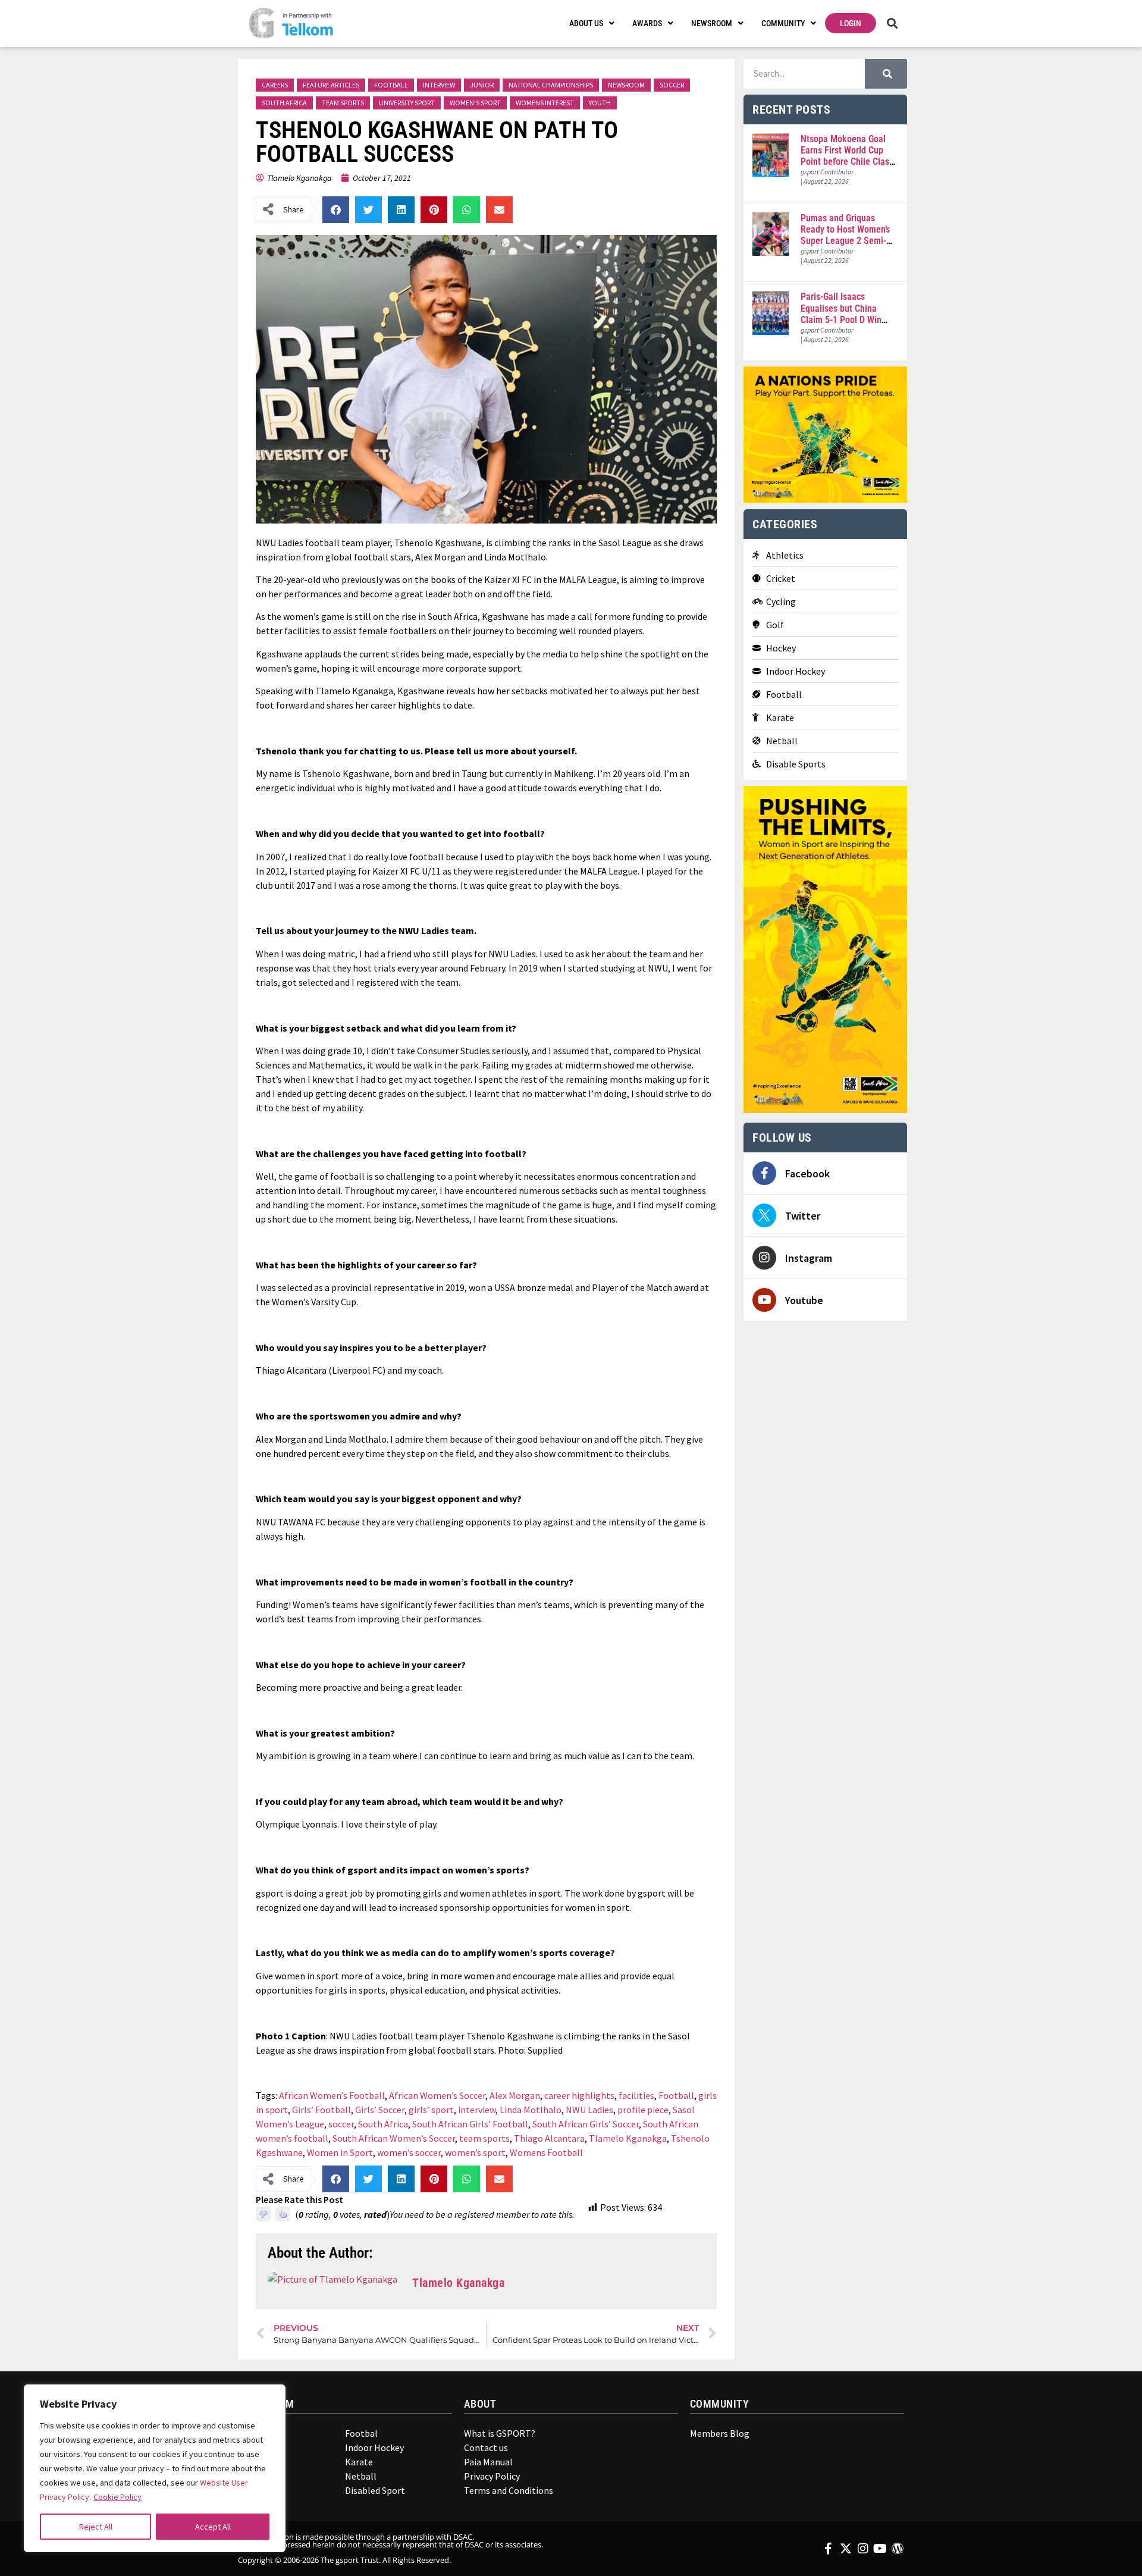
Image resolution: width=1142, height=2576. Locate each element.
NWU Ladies (589, 2110)
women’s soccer (409, 2152)
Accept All (213, 2527)
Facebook (807, 1173)
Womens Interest (545, 103)
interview (477, 2110)
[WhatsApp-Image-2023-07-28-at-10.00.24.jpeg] (825, 1110)
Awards (647, 23)
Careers (275, 85)
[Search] (886, 74)
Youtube (804, 1300)
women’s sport (475, 2152)
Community (783, 23)
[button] (892, 23)
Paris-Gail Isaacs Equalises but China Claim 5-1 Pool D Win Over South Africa (841, 314)
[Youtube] (764, 1300)
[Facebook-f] (829, 2549)
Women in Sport (340, 2152)
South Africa (284, 103)
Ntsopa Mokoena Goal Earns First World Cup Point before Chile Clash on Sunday (847, 156)
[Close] (268, 2399)
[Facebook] (764, 1173)
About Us (586, 23)
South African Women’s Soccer (394, 2138)
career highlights (579, 2095)
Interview (439, 85)
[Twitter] (764, 1215)
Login (851, 23)
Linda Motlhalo (531, 2110)
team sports (484, 2138)
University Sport (407, 103)
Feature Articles (331, 85)
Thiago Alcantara (549, 2138)
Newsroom (712, 23)
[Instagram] (764, 1258)
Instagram (809, 1258)
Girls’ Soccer (380, 2110)
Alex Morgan (515, 2095)
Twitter (803, 1216)
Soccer (672, 85)
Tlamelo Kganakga (628, 2138)
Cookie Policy (117, 2497)
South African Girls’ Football (470, 2124)
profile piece (643, 2110)
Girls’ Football (321, 2110)
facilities (636, 2095)
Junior (482, 85)
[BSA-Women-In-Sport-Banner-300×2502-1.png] (825, 499)
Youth (600, 103)
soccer (341, 2124)
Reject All (96, 2527)
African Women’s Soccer (437, 2095)
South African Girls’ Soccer (586, 2124)
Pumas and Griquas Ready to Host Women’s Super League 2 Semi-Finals (845, 235)
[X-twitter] (846, 2549)
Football (391, 85)
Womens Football (546, 2152)
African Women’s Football (332, 2095)
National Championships (551, 85)
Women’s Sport (475, 103)
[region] (155, 2468)
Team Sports (343, 103)
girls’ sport (431, 2110)
